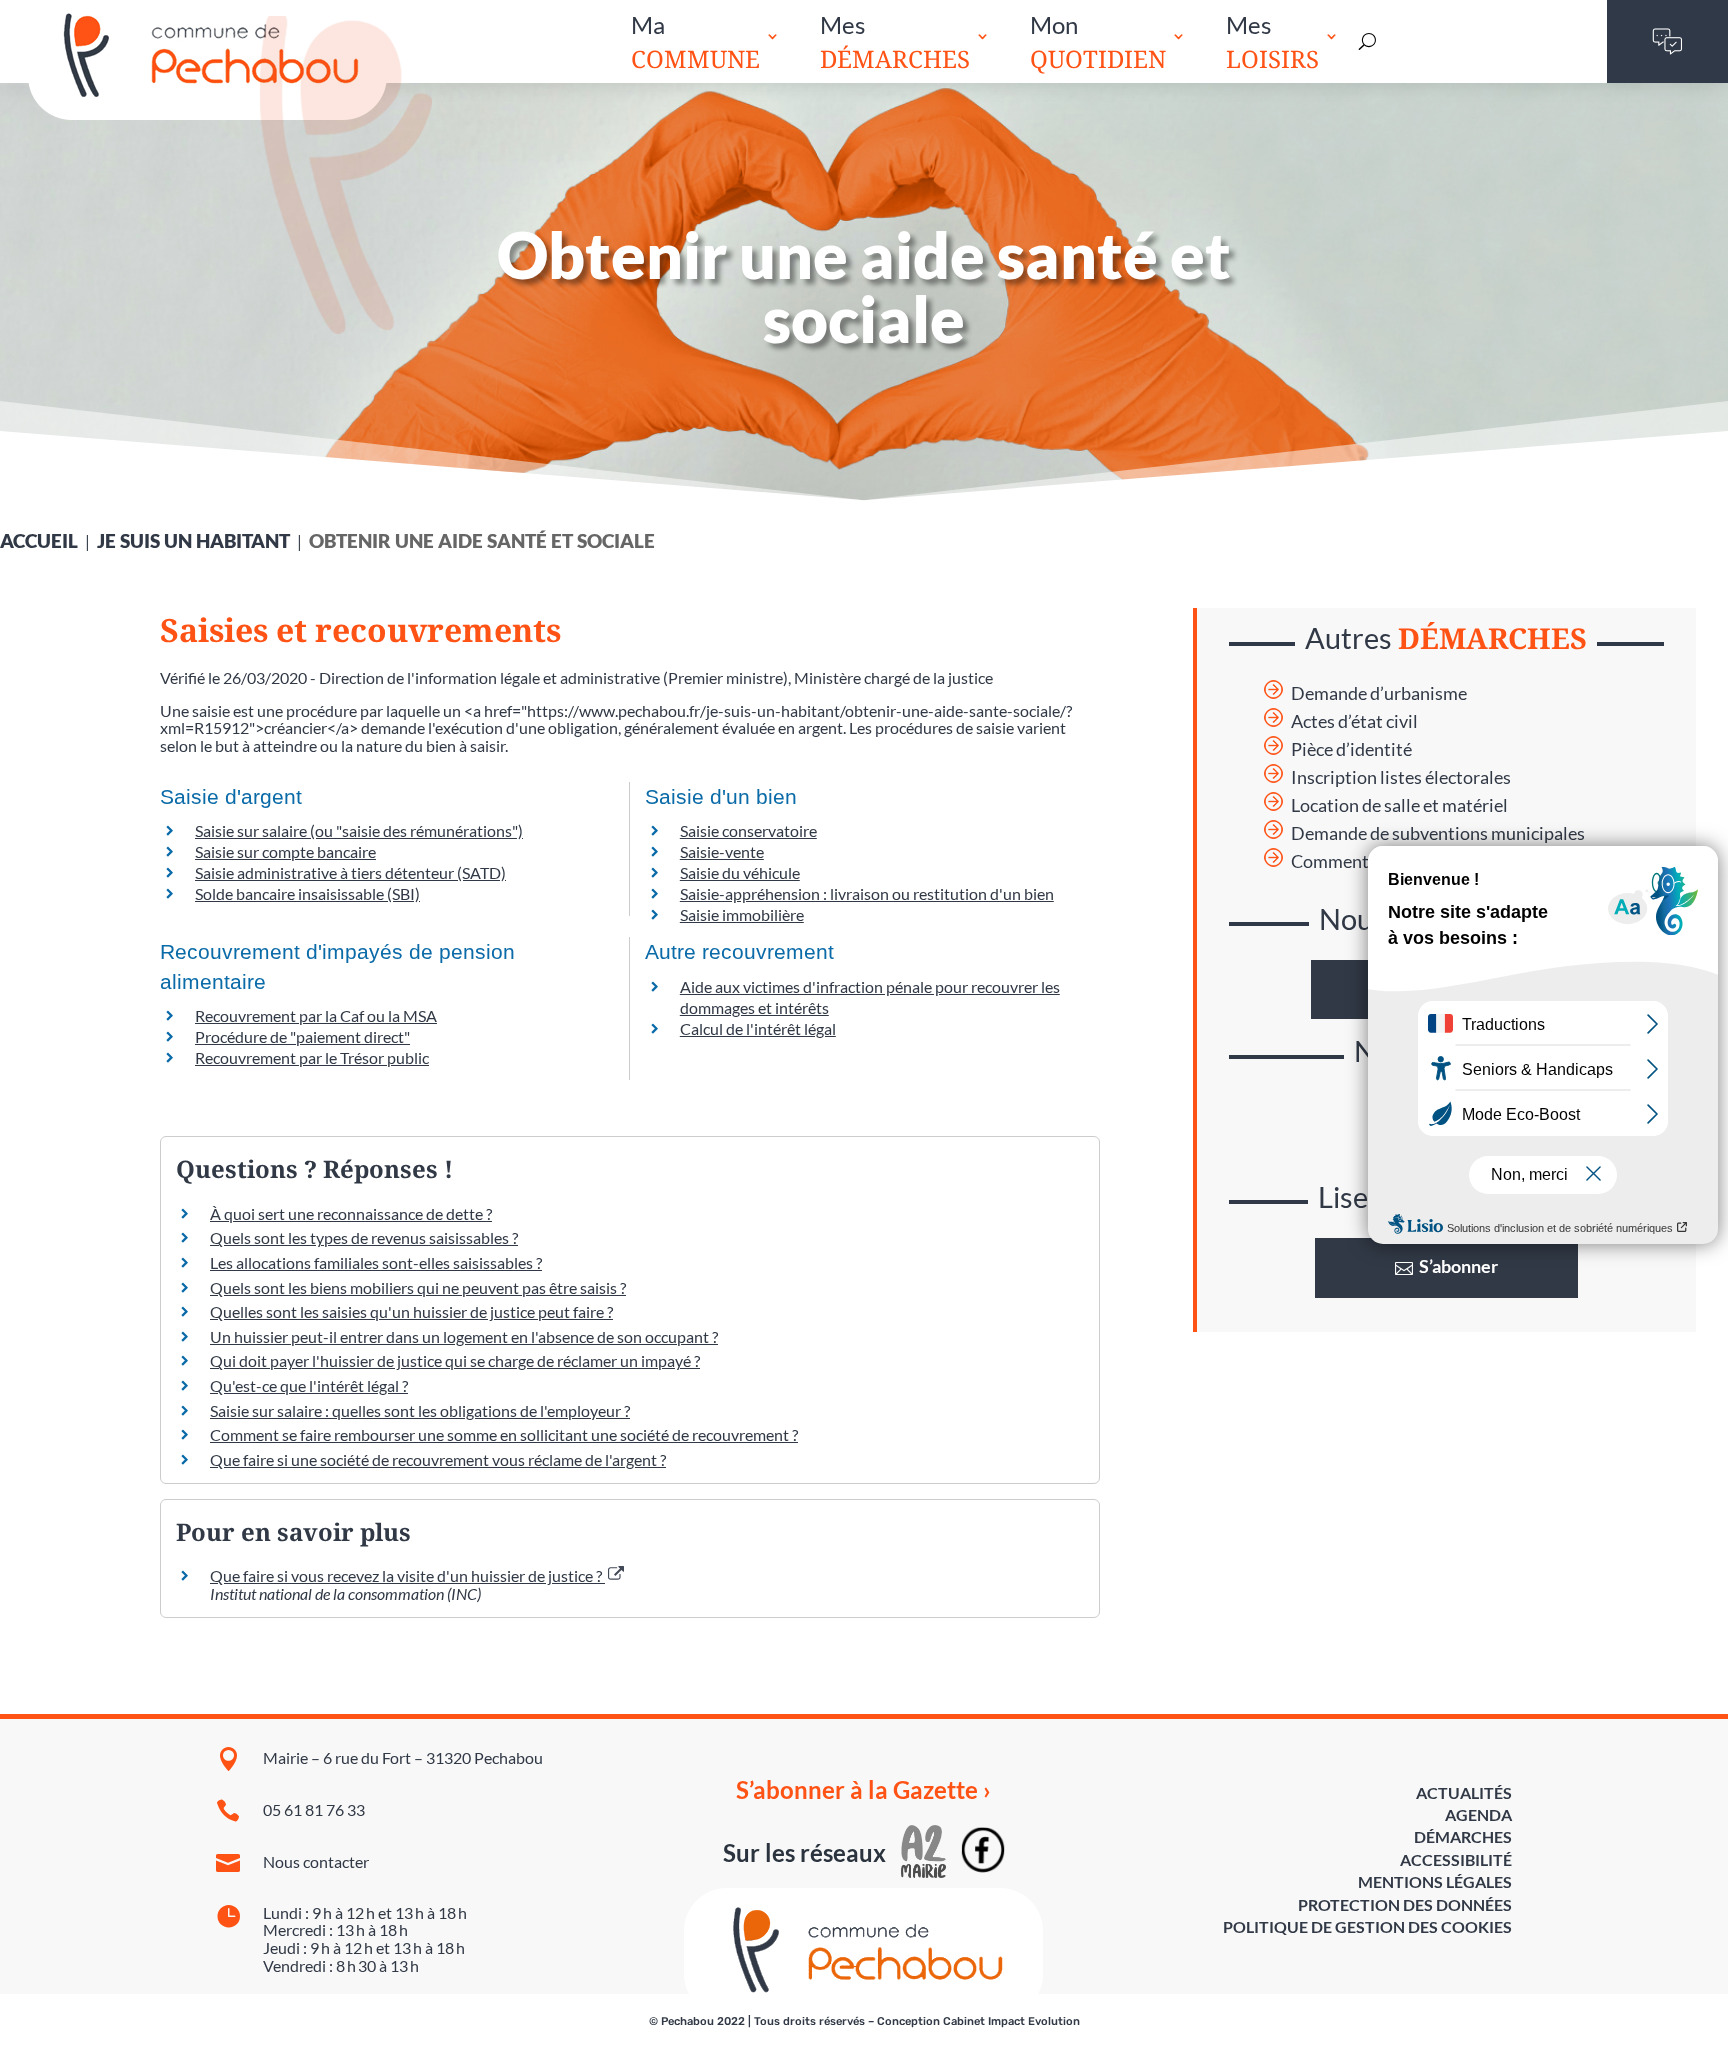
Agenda (1478, 1814)
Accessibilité (1456, 1859)
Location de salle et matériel (1399, 805)
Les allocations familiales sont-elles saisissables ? (376, 1262)
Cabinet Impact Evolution (1011, 2021)
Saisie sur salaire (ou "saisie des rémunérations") (359, 830)
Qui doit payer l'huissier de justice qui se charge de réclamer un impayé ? (455, 1360)
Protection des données (1405, 1904)
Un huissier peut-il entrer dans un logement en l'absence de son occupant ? (464, 1336)
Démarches (1463, 1836)
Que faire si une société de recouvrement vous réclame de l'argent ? (438, 1459)
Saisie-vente (722, 851)
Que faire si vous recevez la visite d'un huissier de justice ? (407, 1575)
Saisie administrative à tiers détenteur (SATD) (350, 872)
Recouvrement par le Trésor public (312, 1057)
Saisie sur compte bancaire (285, 851)
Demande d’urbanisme (1379, 693)
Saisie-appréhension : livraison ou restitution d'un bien (867, 893)
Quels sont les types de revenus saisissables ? (364, 1237)
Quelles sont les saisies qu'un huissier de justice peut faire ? (411, 1311)
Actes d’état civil (1354, 721)
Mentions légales (1435, 1881)
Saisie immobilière (742, 914)
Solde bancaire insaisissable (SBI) (307, 893)
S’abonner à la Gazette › (863, 1790)
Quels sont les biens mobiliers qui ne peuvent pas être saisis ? (418, 1287)
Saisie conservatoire (748, 830)
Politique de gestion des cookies (1367, 1926)
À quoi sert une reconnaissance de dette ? (351, 1213)
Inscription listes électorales (1401, 777)
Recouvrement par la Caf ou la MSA (316, 1015)
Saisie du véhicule (740, 872)
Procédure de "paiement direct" (302, 1036)
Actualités (1464, 1792)
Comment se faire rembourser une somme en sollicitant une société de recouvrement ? (504, 1434)
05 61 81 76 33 (314, 1809)
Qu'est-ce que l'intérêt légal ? (309, 1385)
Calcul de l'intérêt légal (758, 1028)
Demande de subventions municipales (1438, 833)
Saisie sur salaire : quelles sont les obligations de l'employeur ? (420, 1410)
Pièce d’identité (1351, 749)
